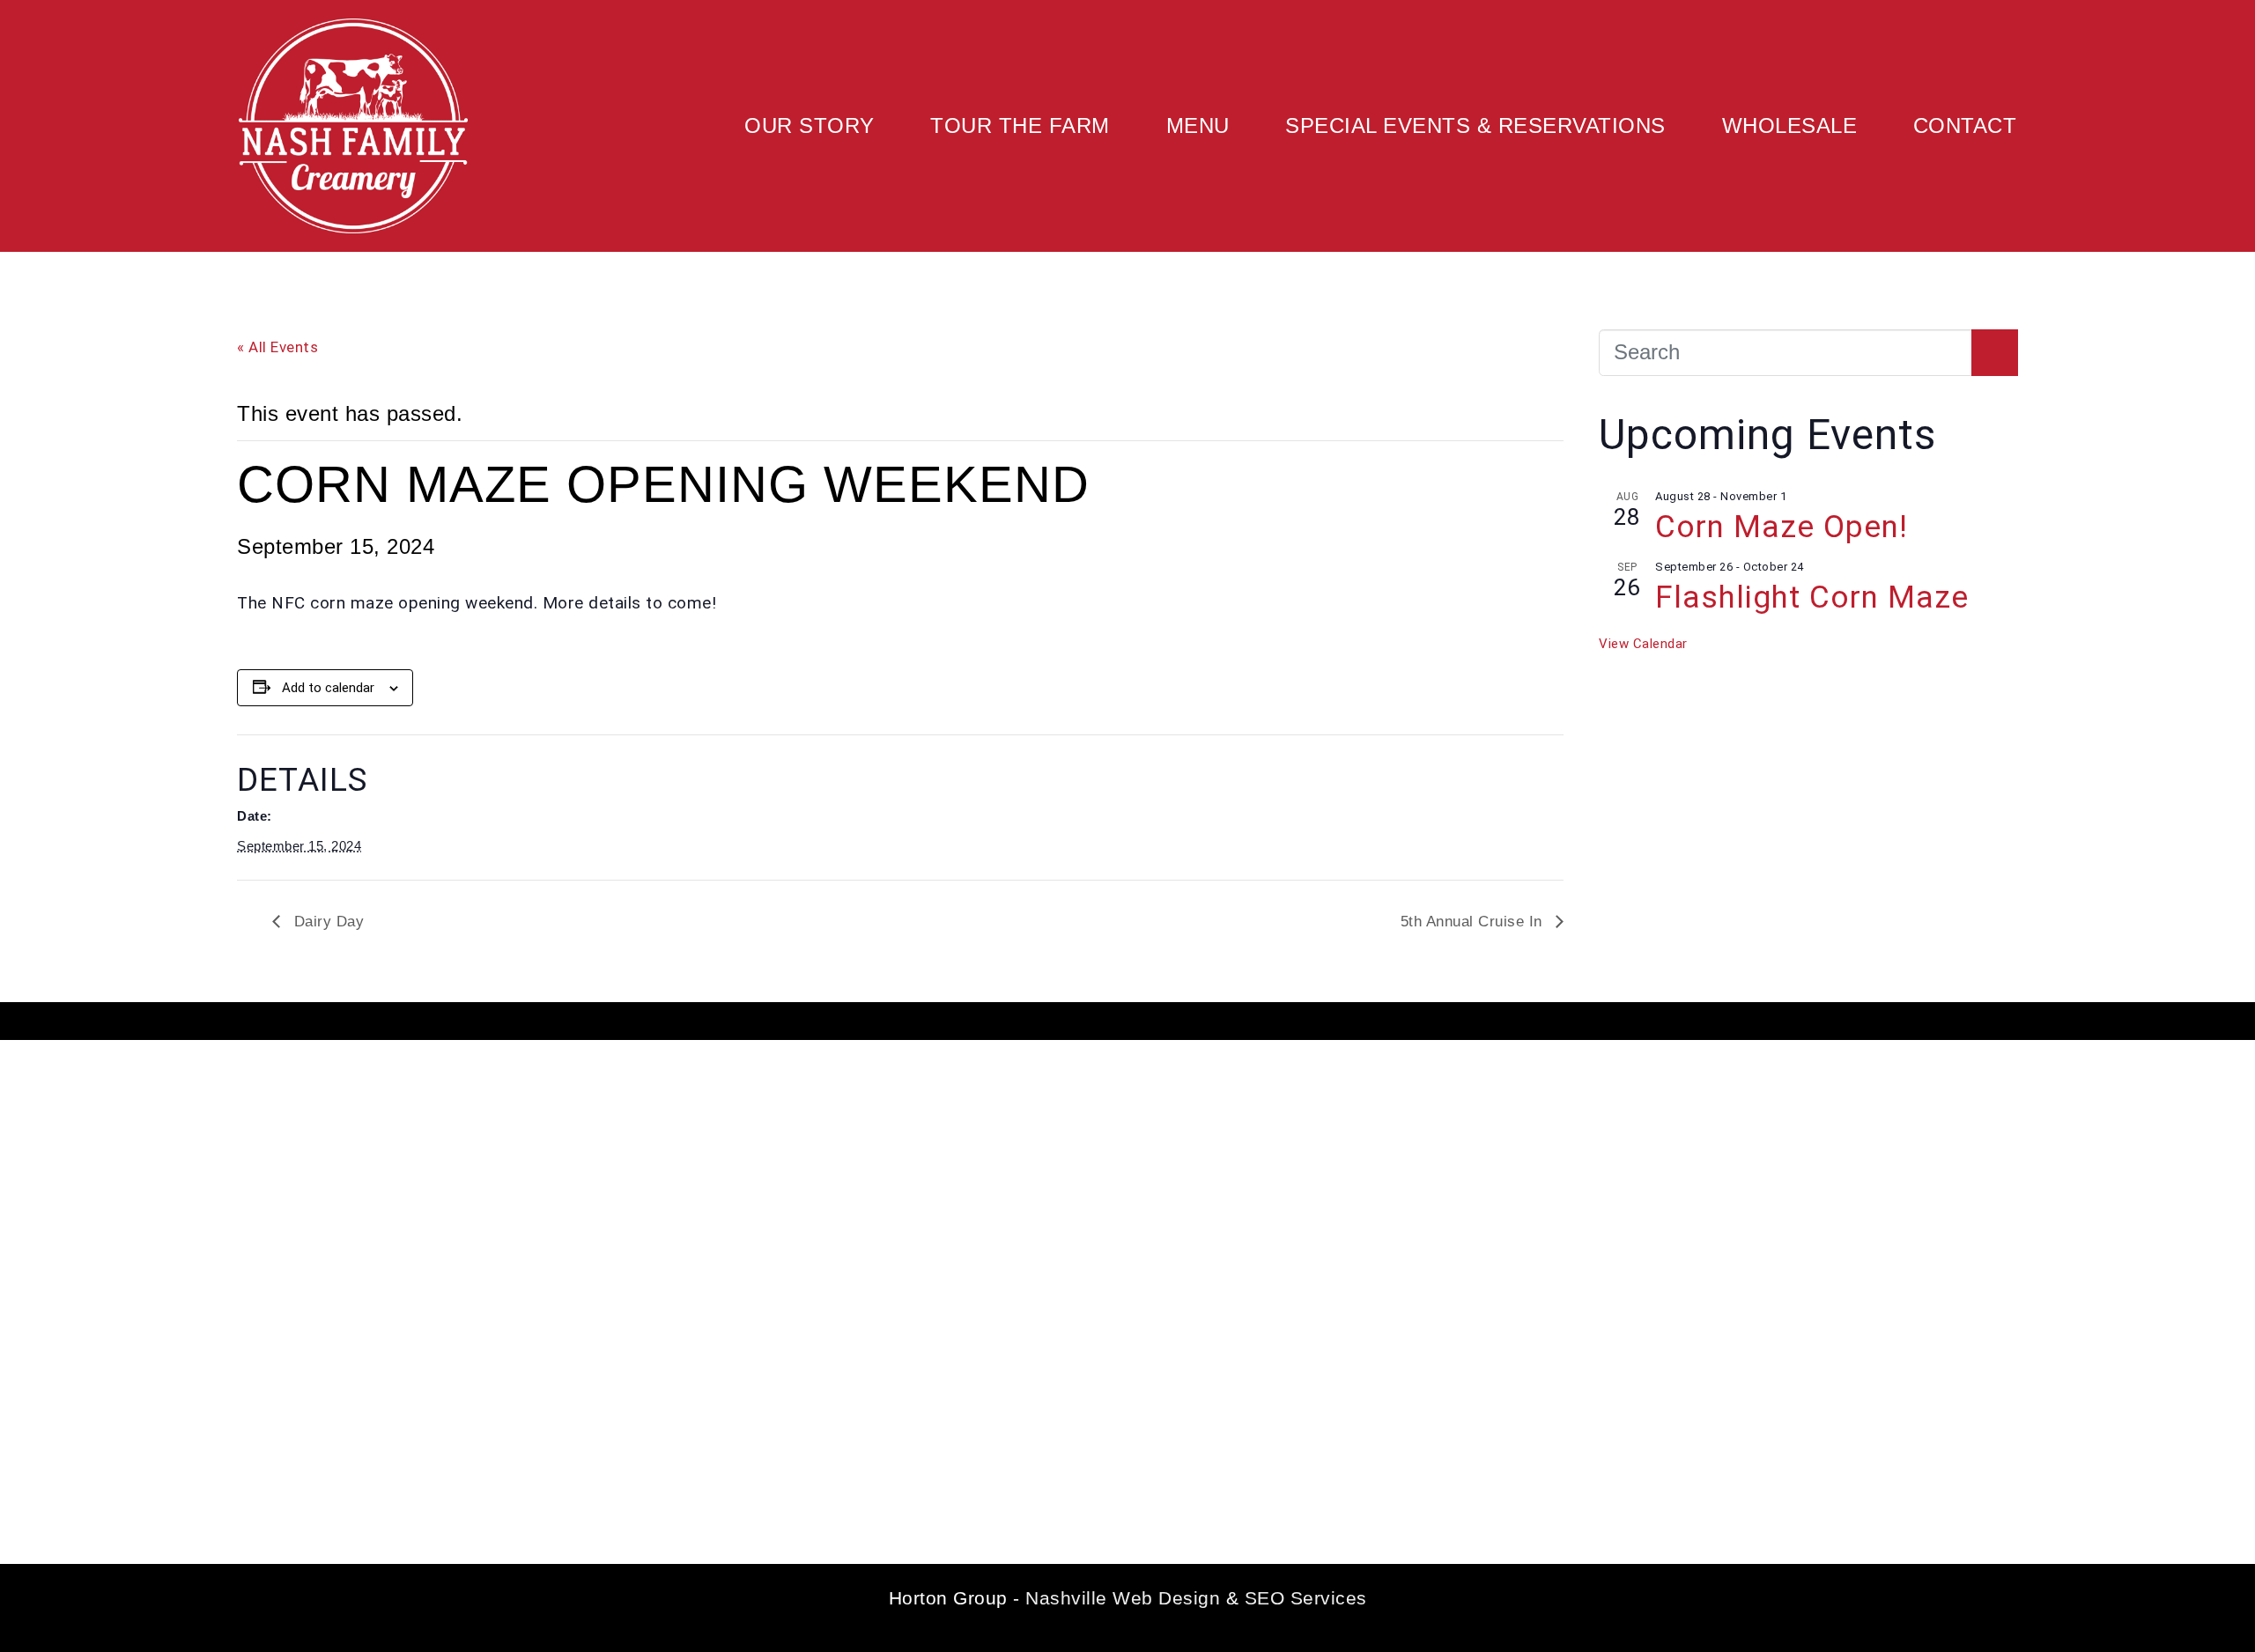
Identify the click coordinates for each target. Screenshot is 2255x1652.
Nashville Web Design (1123, 1598)
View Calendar (1643, 644)
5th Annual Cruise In (1474, 922)
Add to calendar (328, 688)
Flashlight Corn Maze (1812, 597)
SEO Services (1306, 1598)
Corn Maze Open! (1782, 527)
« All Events (277, 347)
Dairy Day (326, 922)
